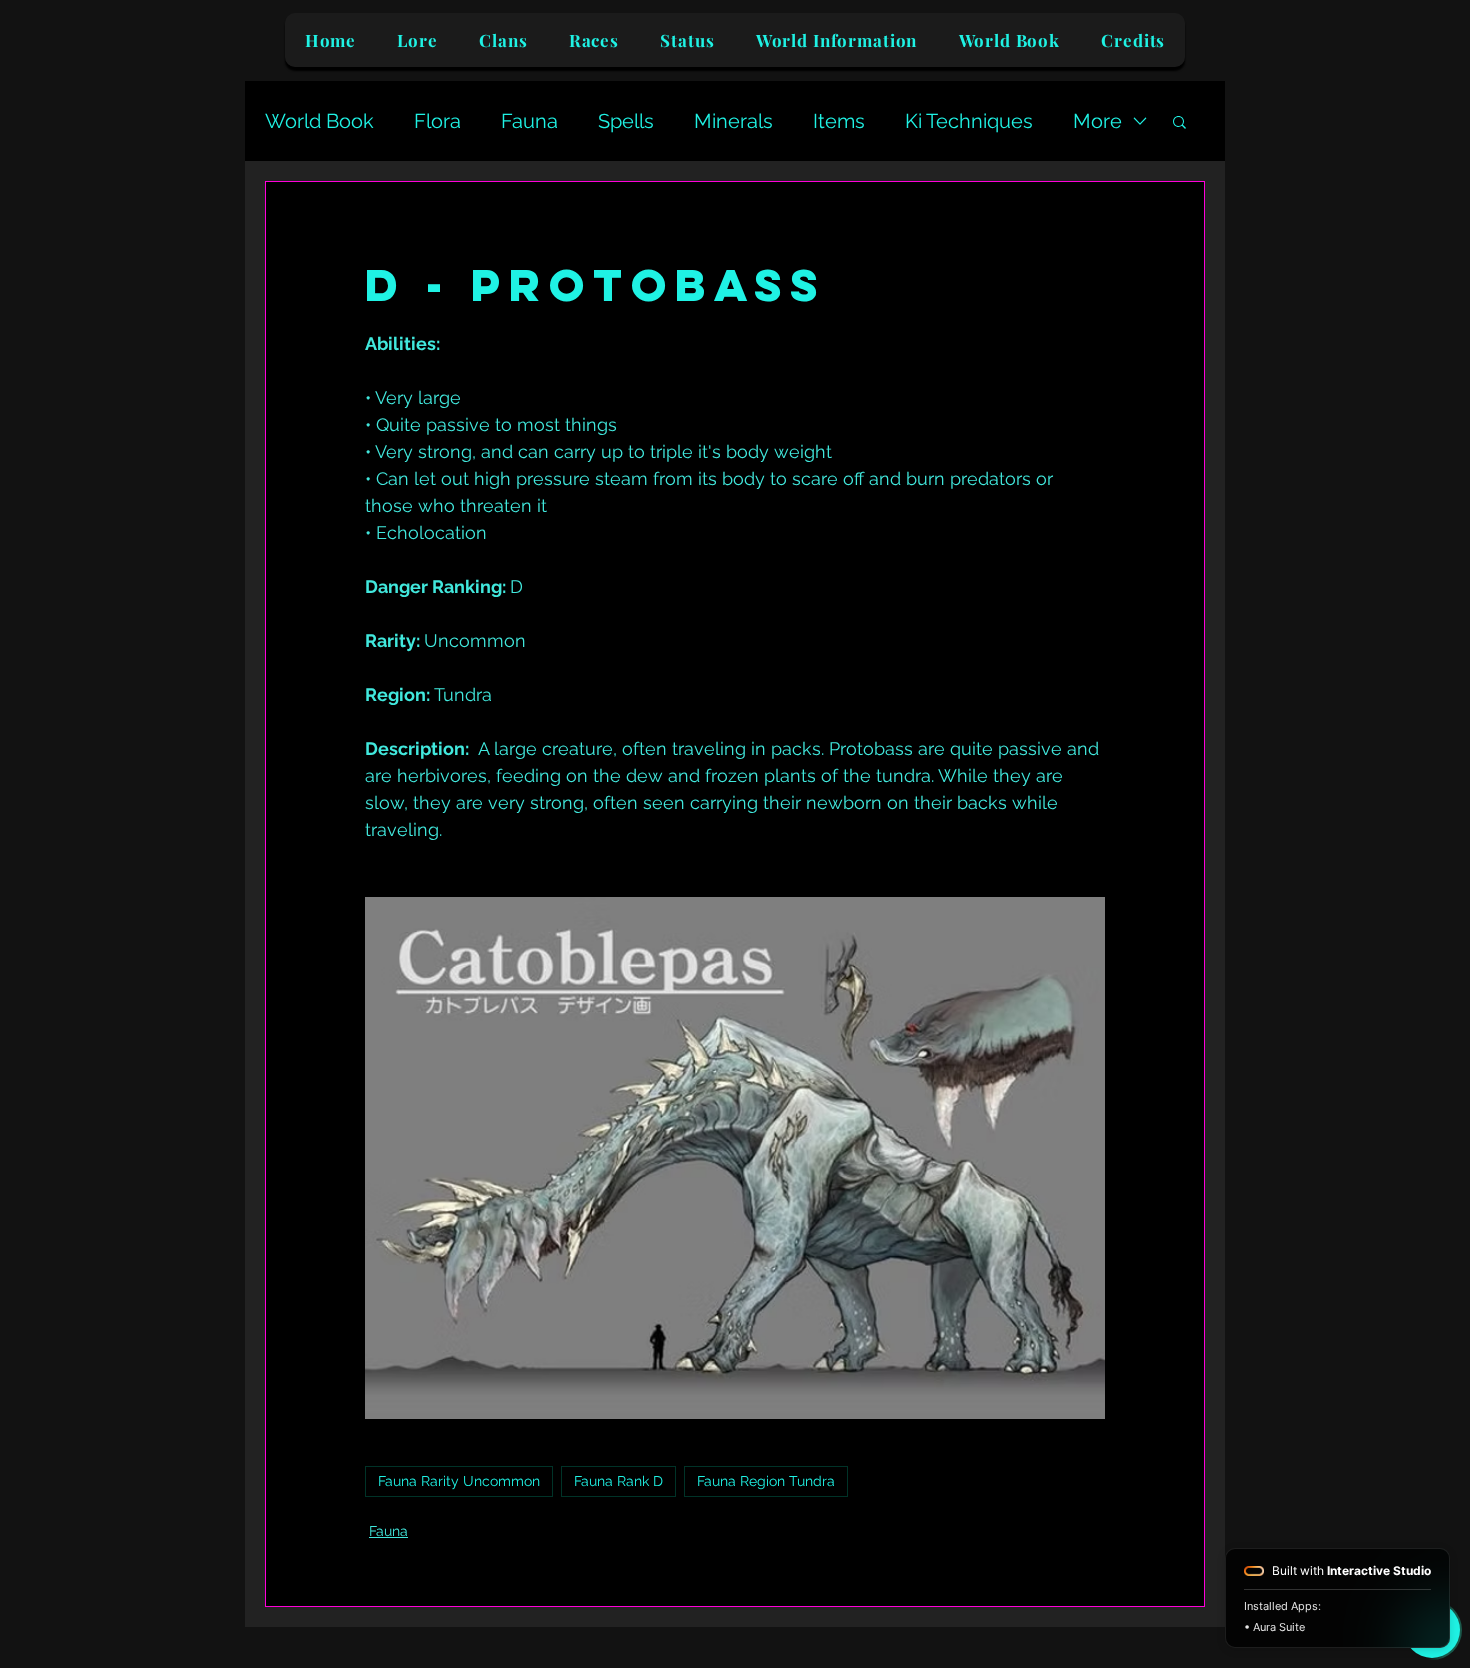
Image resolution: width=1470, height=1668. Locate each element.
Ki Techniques (969, 121)
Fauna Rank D (618, 1481)
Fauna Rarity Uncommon (459, 1481)
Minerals (733, 121)
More (1097, 121)
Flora (437, 121)
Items (839, 121)
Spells (626, 121)
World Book (319, 121)
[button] (1179, 121)
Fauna (529, 121)
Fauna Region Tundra (766, 1481)
